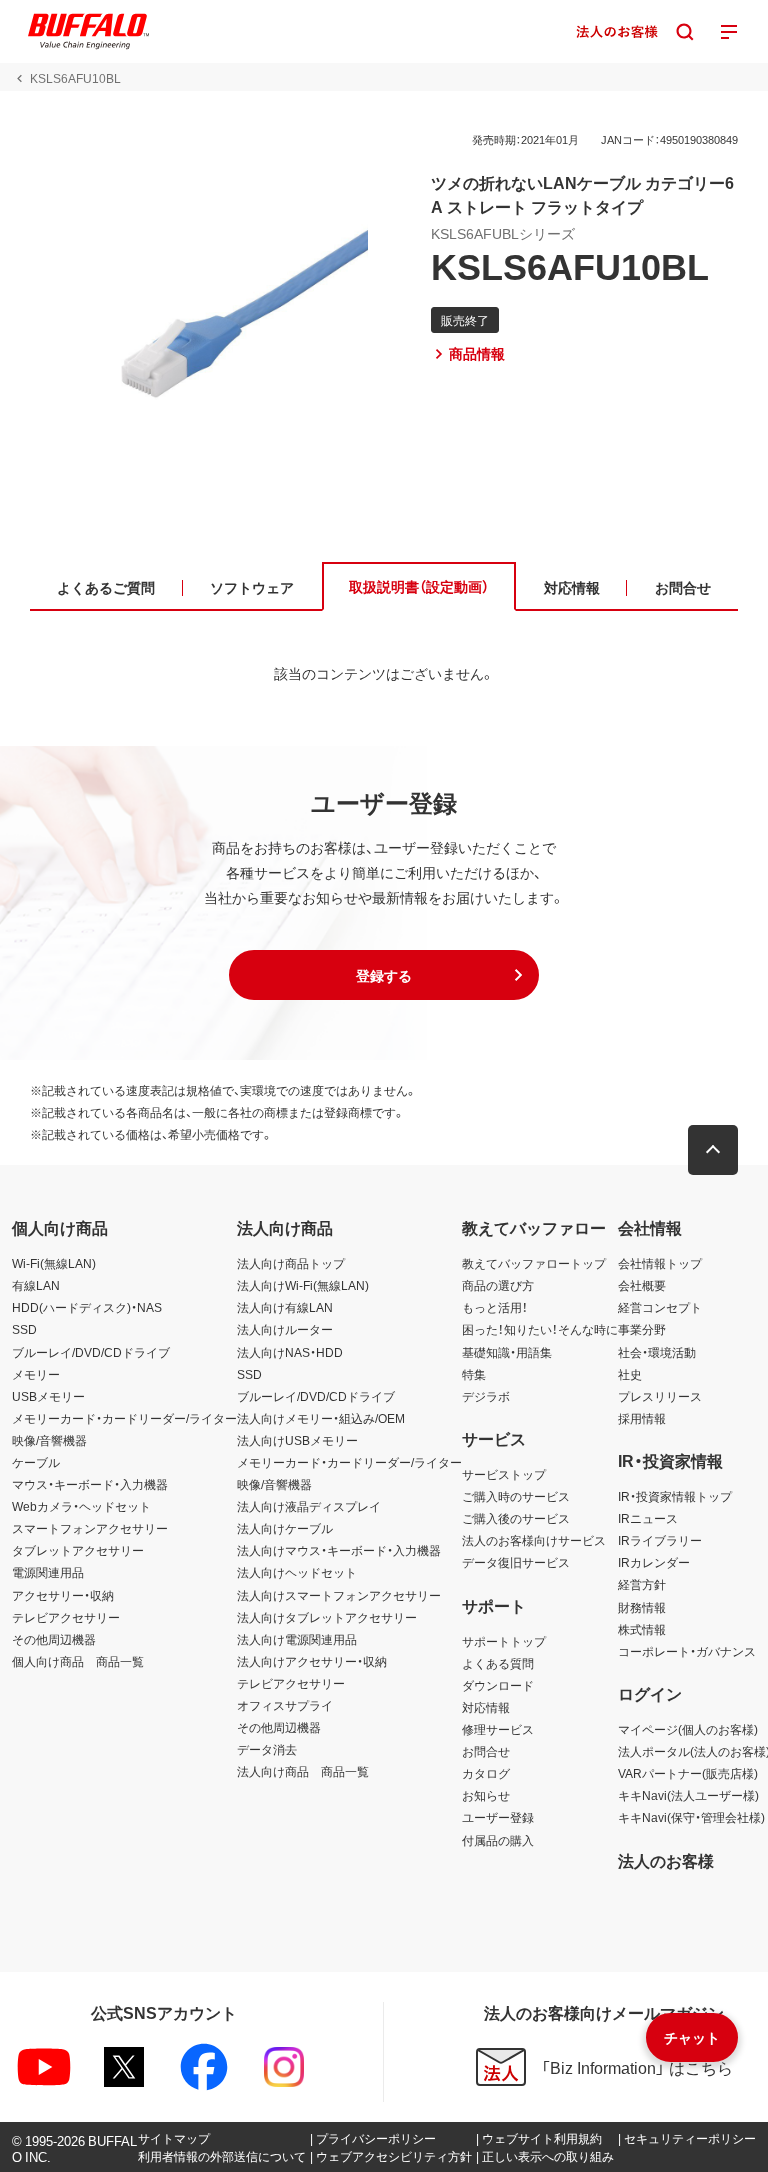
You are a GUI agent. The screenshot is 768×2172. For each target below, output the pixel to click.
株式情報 (642, 1629)
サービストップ (504, 1474)
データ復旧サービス (516, 1562)
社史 (630, 1374)
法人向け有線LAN (285, 1307)
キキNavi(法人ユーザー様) (688, 1795)
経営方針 (642, 1584)
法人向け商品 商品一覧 (303, 1771)
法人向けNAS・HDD (290, 1352)
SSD (24, 1329)
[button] (384, 975)
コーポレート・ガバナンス (687, 1651)
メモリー (36, 1374)
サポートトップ (504, 1641)
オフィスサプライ (285, 1705)
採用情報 (642, 1418)
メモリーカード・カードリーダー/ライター (124, 1418)
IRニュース (648, 1518)
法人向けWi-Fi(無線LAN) (303, 1285)
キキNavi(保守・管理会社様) (691, 1817)
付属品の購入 (498, 1840)
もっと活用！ (495, 1307)
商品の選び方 (498, 1285)
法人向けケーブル (285, 1528)
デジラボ (486, 1396)
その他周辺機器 (54, 1639)
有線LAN (36, 1285)
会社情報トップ (660, 1263)
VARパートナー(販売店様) (688, 1773)
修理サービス (498, 1729)
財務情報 (642, 1607)
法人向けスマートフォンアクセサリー (339, 1595)
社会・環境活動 (657, 1352)
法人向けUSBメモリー (297, 1440)
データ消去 (267, 1749)
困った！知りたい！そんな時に (540, 1329)
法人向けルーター (285, 1329)
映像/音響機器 (49, 1440)
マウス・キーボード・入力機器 (90, 1484)
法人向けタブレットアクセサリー (327, 1617)
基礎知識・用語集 (507, 1352)
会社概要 (642, 1285)
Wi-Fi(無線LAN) (54, 1263)
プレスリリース (660, 1396)
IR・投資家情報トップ (675, 1496)
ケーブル (36, 1462)
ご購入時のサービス (516, 1496)
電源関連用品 (48, 1572)
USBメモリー (48, 1396)
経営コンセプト (660, 1307)
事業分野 (642, 1329)
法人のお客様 (666, 1860)
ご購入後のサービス (516, 1518)
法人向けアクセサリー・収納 (312, 1661)
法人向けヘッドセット (297, 1572)
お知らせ (486, 1795)
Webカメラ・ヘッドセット (81, 1506)
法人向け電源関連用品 (297, 1639)
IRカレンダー (654, 1562)
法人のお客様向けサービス (534, 1540)
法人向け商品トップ (291, 1263)
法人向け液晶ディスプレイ (309, 1506)
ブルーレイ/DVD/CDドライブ (91, 1352)
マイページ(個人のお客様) (688, 1729)
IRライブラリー (660, 1540)
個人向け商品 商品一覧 (78, 1661)
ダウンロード (498, 1685)
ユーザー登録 (498, 1817)
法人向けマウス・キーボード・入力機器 (339, 1550)
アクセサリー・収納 (63, 1595)
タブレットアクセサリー (78, 1550)
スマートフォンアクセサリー (90, 1528)
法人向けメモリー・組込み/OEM (321, 1418)
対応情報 (486, 1707)
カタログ (486, 1773)
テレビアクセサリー (66, 1617)
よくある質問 (498, 1663)
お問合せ (486, 1751)
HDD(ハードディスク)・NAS (87, 1307)
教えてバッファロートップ (534, 1263)
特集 (474, 1374)
